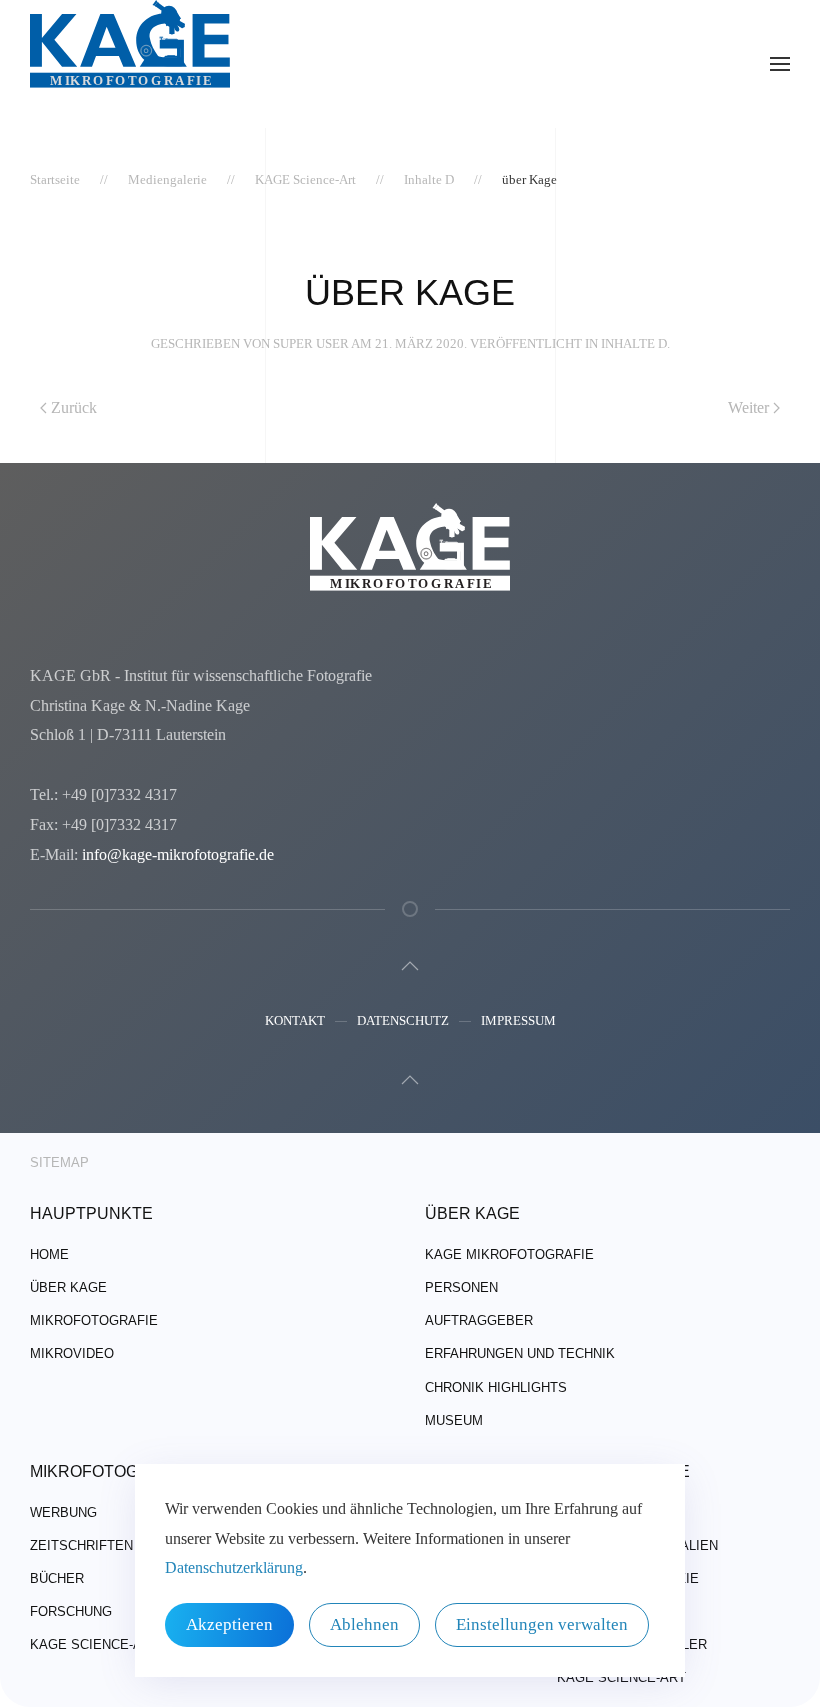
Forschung (71, 1611)
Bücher (57, 1578)
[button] (780, 64)
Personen (461, 1287)
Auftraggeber (479, 1320)
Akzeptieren (229, 1624)
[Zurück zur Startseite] (130, 64)
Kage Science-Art (94, 1644)
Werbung (63, 1512)
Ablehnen (364, 1624)
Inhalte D (634, 343)
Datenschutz (403, 1020)
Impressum (518, 1020)
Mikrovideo (72, 1353)
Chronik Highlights (496, 1387)
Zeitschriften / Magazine (122, 1545)
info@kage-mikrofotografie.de (178, 854)
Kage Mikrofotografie (509, 1254)
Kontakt (295, 1020)
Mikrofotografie (94, 1320)
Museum (454, 1420)
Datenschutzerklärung (234, 1567)
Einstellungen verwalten (542, 1624)
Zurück (74, 407)
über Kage (68, 1287)
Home (49, 1254)
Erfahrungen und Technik (520, 1353)
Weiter (748, 407)
